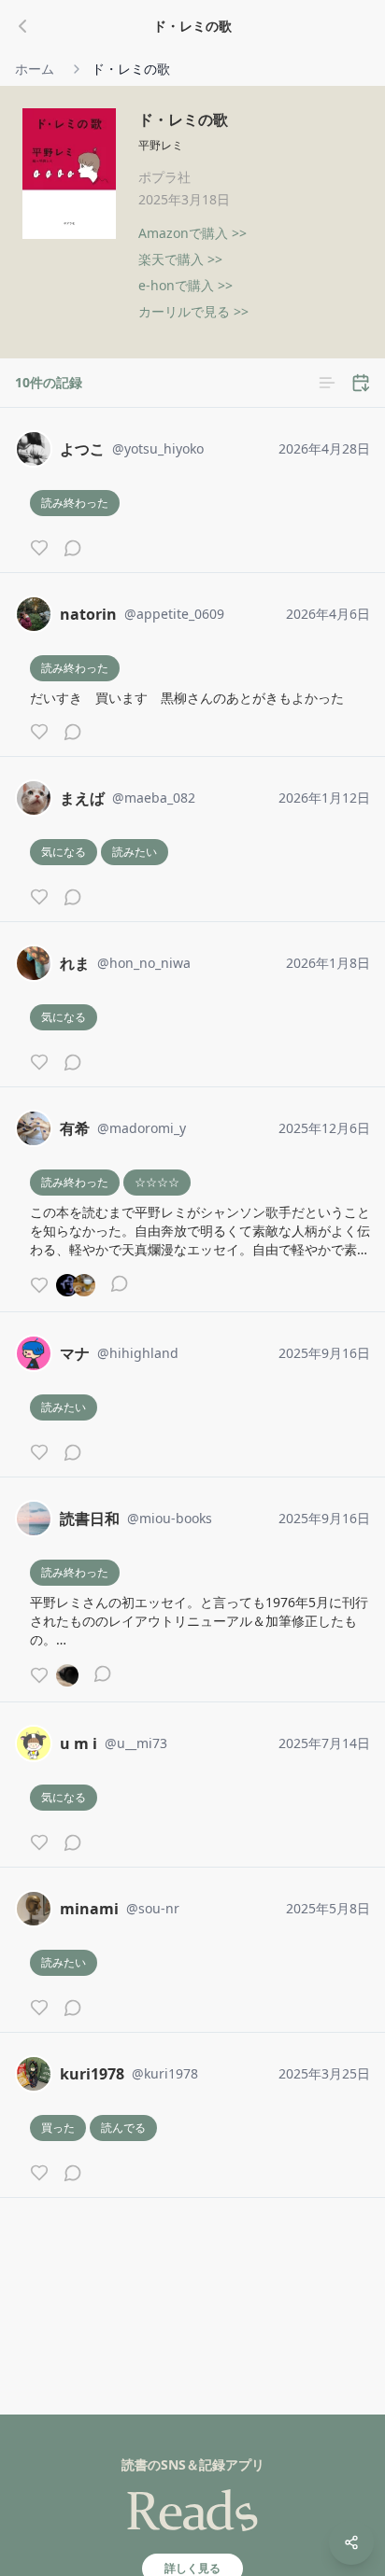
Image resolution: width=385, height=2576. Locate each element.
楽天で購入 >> (180, 259)
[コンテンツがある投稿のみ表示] (327, 383)
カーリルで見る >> (193, 311)
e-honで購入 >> (185, 285)
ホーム (35, 69)
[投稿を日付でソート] (361, 383)
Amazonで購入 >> (192, 233)
